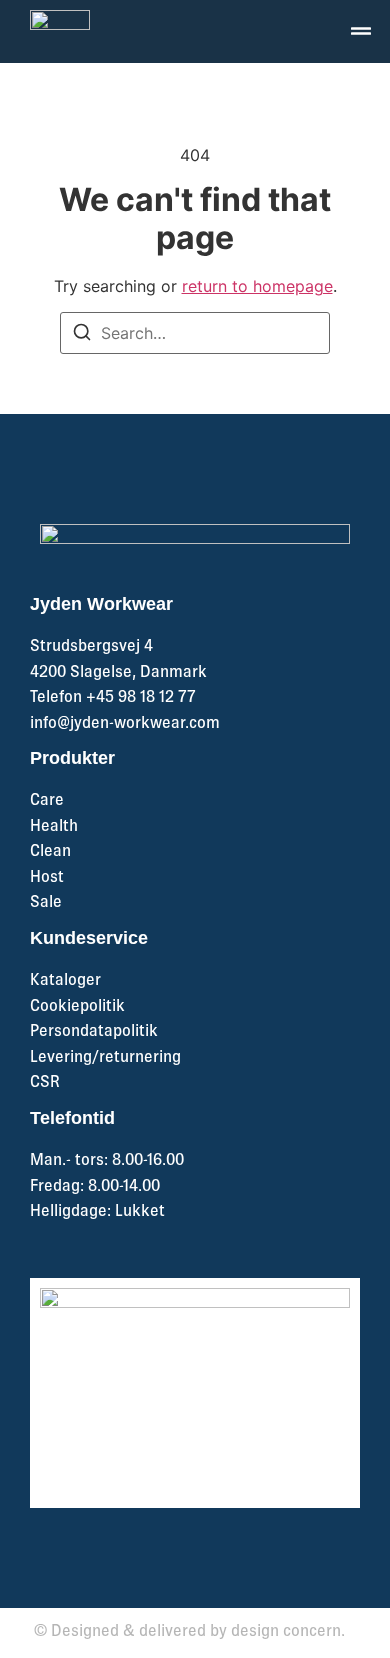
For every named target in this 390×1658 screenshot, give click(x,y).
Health (54, 825)
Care (47, 799)
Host (47, 876)
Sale (46, 901)
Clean (50, 850)
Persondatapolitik (94, 1030)
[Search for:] (195, 333)
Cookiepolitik (77, 1005)
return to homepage (257, 286)
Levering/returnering (105, 1056)
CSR (45, 1081)
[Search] (82, 336)
